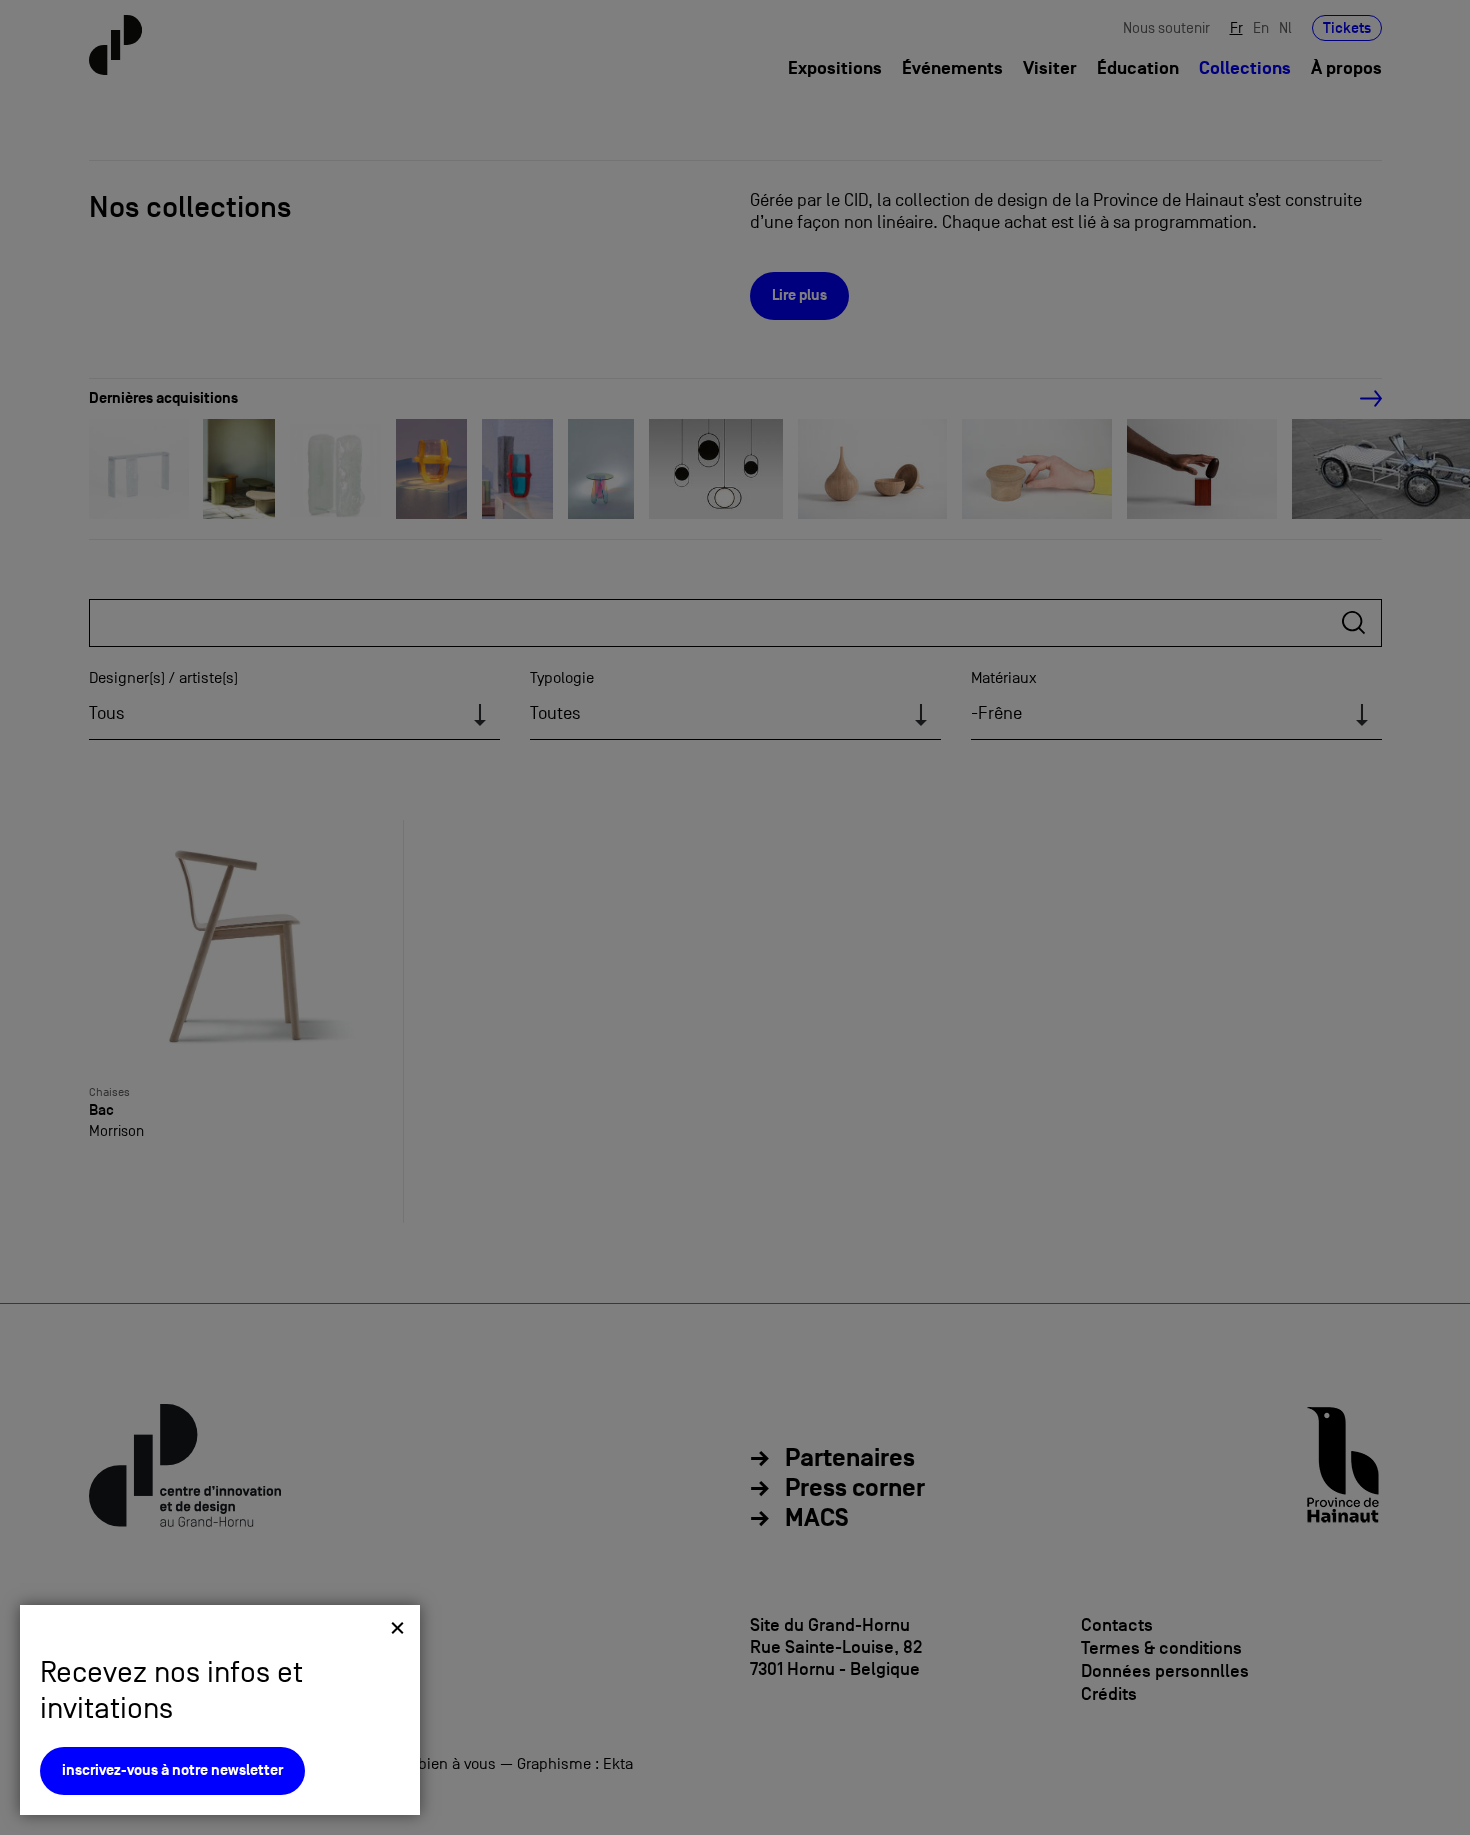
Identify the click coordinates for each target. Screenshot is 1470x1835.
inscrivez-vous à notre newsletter (172, 1770)
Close (397, 1627)
